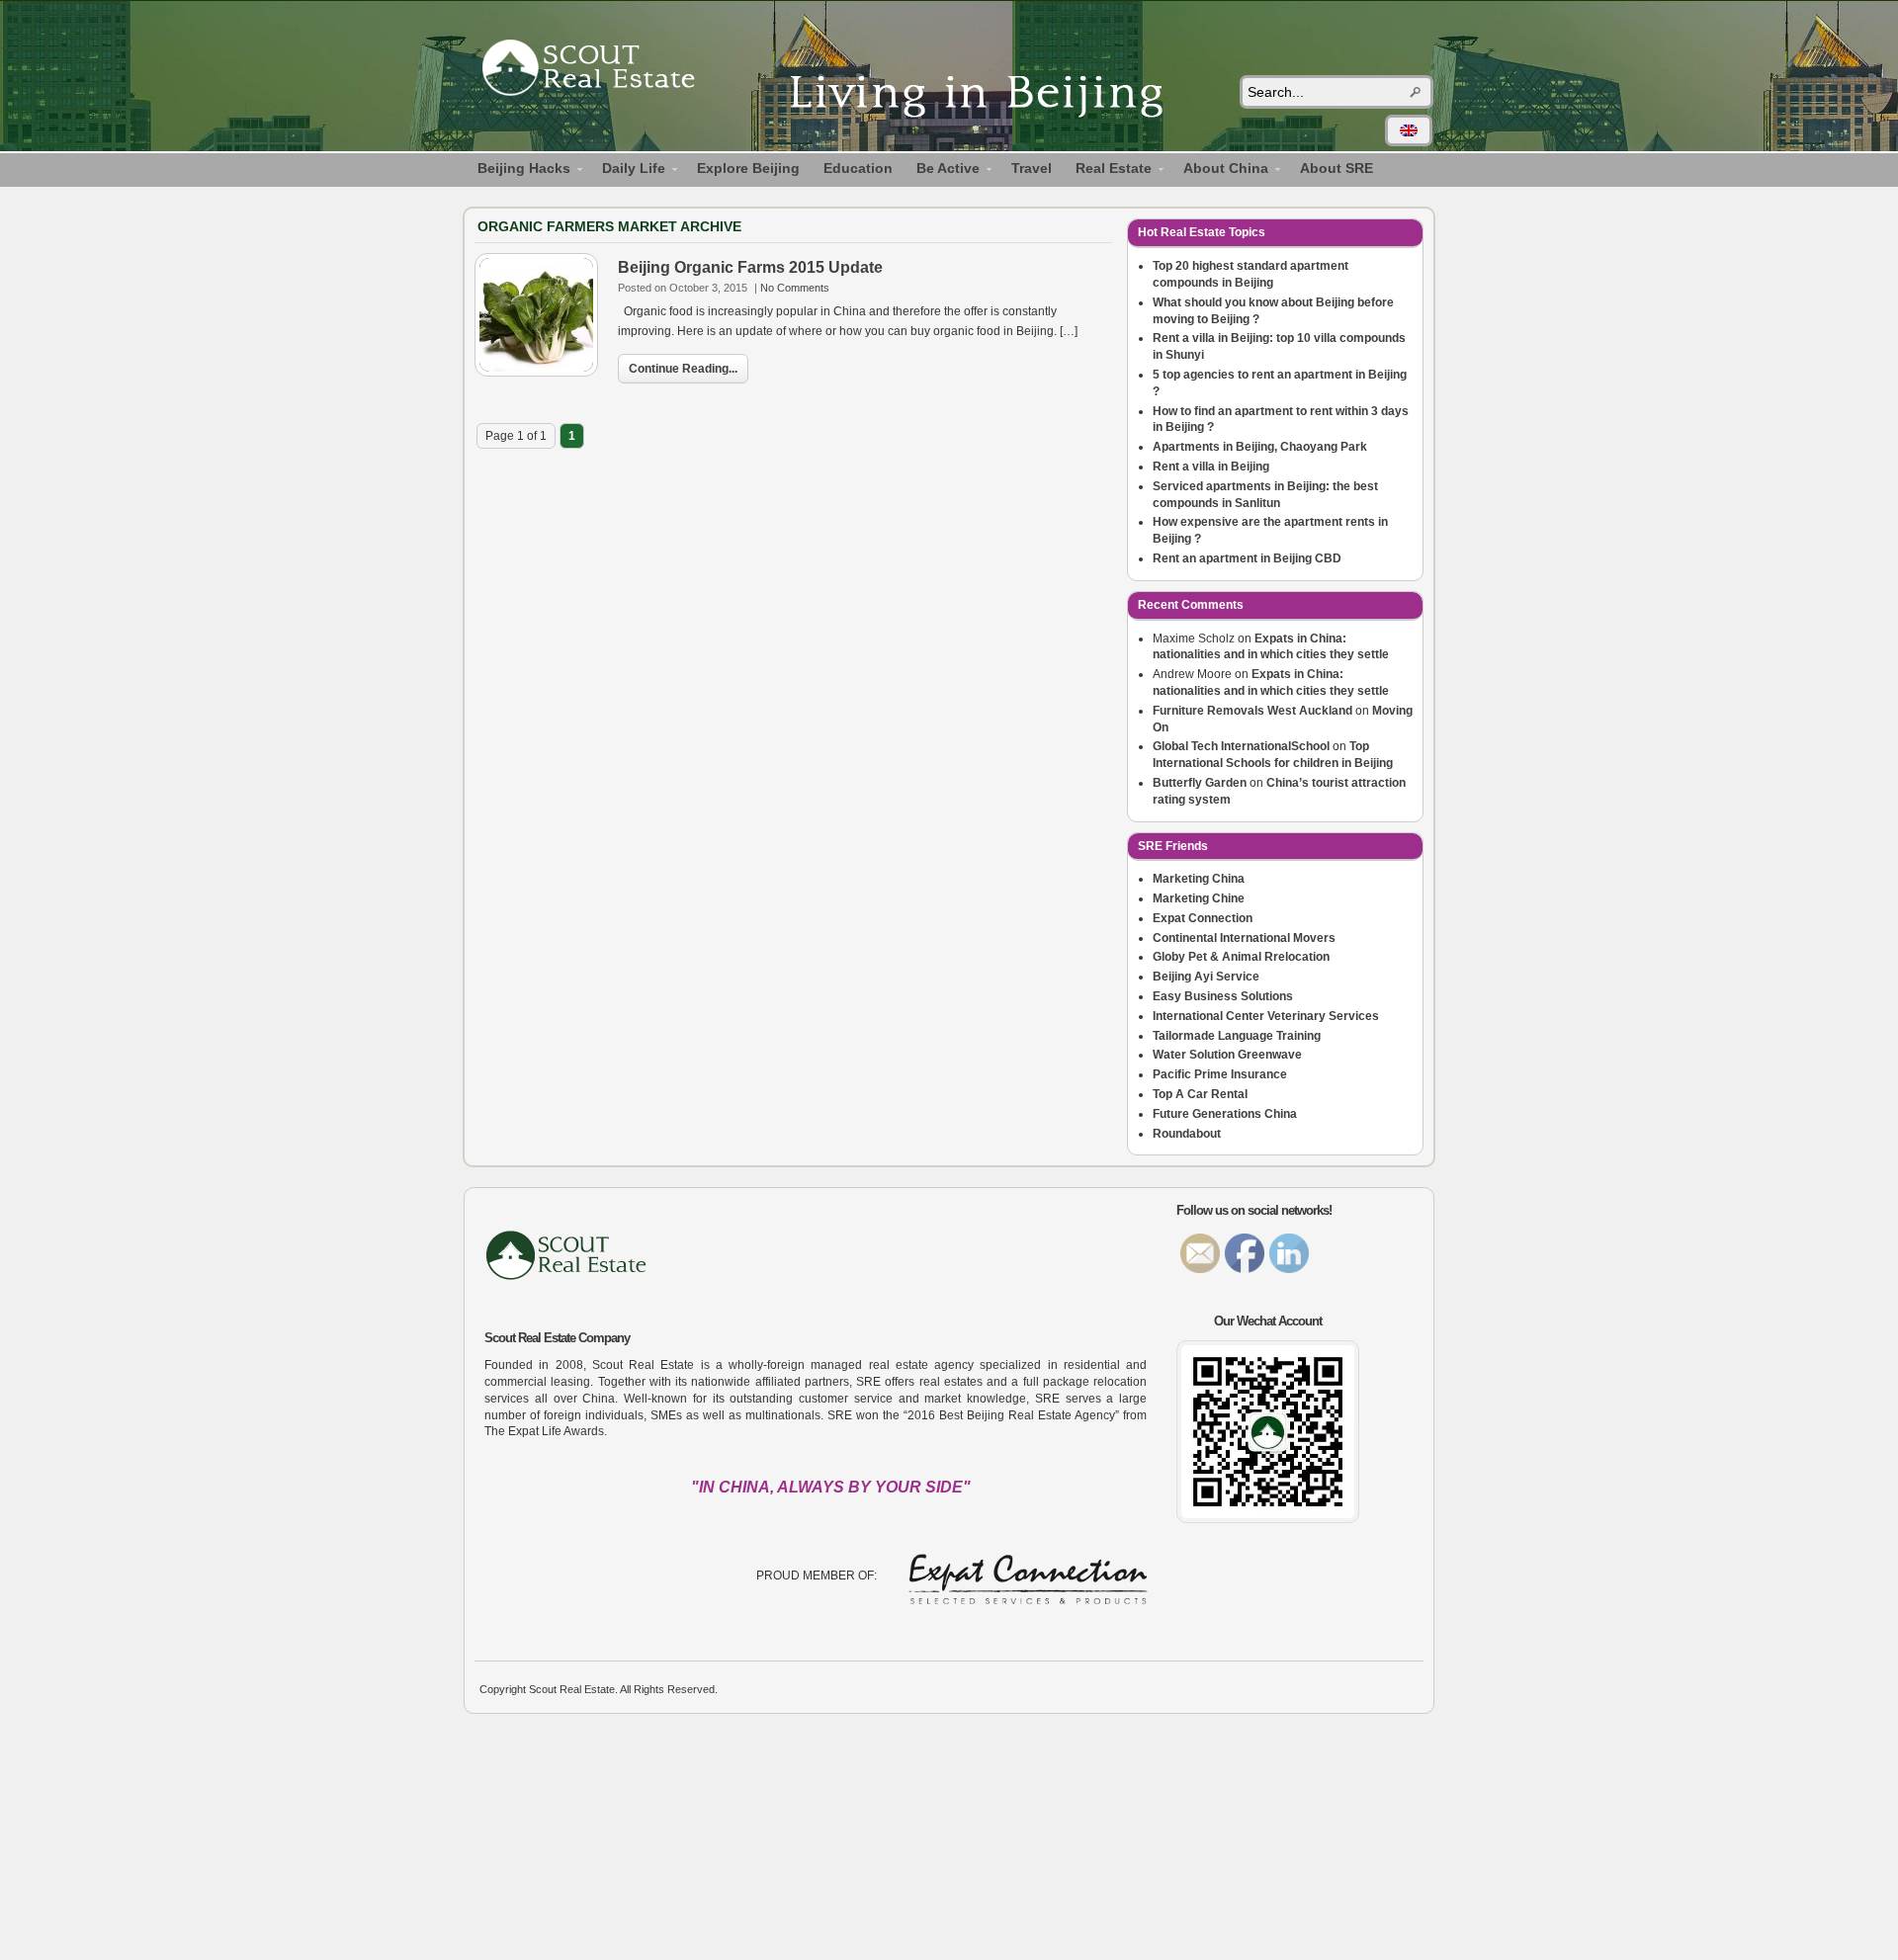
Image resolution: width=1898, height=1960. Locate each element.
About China (1220, 171)
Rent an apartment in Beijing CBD (1247, 558)
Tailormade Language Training (1237, 1036)
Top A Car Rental (1200, 1094)
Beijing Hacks (518, 171)
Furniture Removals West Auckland (1252, 711)
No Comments (795, 288)
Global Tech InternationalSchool (1241, 746)
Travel (1032, 168)
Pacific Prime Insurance (1220, 1074)
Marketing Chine (1199, 898)
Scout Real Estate (598, 71)
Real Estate (1108, 171)
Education (858, 168)
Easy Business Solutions (1223, 996)
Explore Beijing (748, 168)
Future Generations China (1225, 1114)
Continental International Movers (1244, 938)
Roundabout (1187, 1134)
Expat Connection (1203, 918)
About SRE (1337, 168)
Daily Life (628, 171)
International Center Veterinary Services (1266, 1016)
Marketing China (1199, 879)
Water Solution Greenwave (1227, 1055)
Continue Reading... (683, 369)
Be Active (942, 171)
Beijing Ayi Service (1206, 977)
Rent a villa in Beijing (1211, 467)
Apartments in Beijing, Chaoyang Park (1260, 447)
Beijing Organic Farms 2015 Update (750, 267)
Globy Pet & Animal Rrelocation (1241, 957)
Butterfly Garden (1200, 783)
